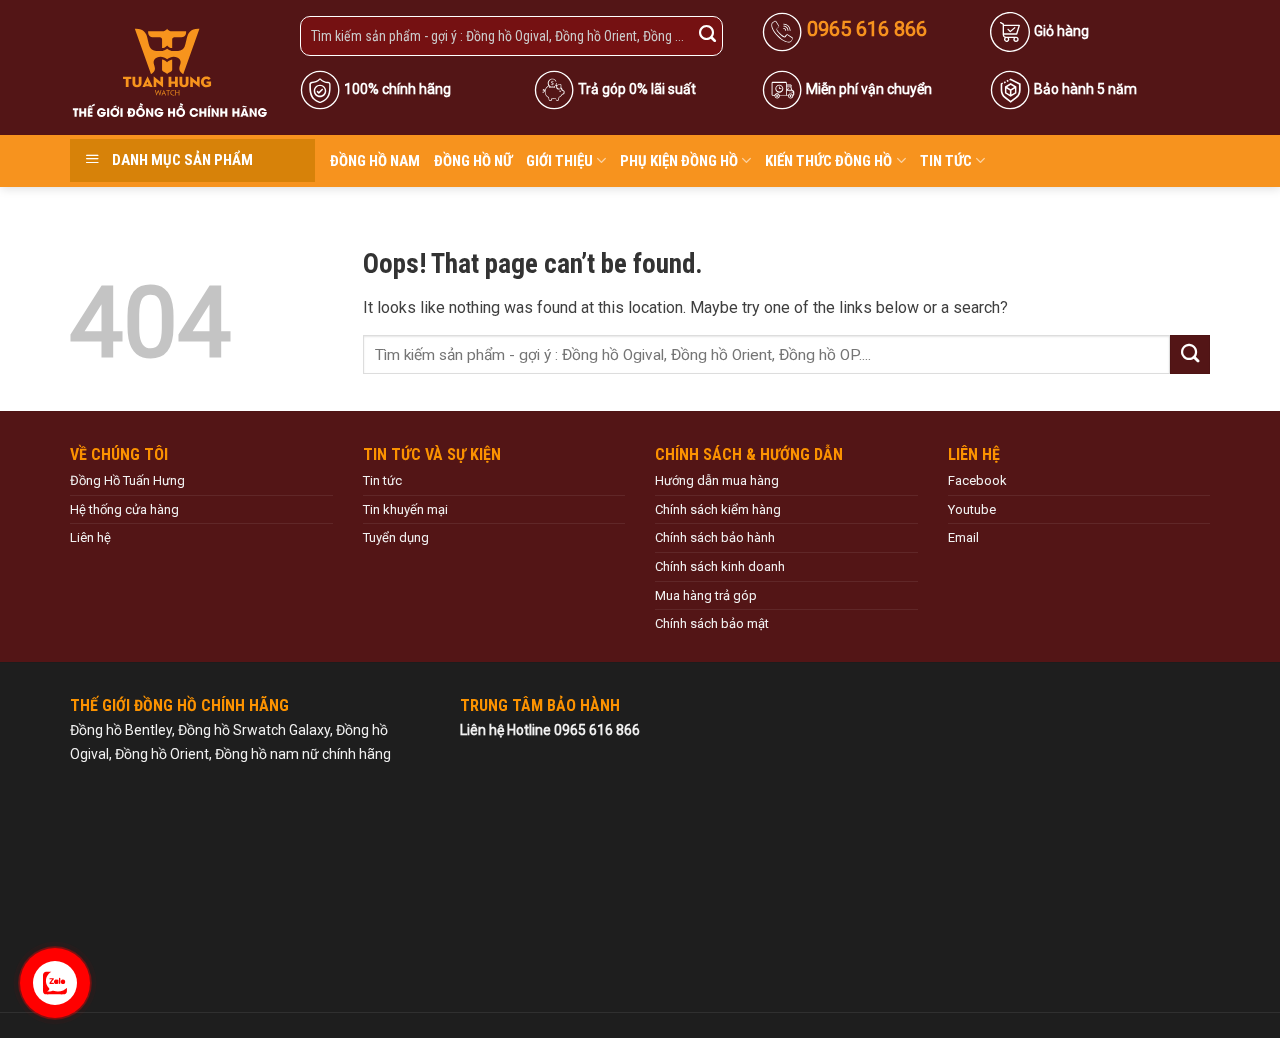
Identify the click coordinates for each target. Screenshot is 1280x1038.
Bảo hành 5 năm (1085, 89)
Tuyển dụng (396, 537)
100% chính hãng (397, 89)
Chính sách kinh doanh (720, 566)
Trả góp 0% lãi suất (637, 89)
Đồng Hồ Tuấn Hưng (127, 480)
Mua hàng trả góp (706, 595)
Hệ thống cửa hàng (124, 509)
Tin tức (946, 161)
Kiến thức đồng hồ (828, 161)
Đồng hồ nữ (473, 161)
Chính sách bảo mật (712, 623)
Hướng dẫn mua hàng (717, 480)
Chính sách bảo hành (715, 537)
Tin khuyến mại (405, 509)
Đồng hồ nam (375, 161)
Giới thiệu (559, 161)
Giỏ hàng (1061, 31)
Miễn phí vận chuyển (869, 89)
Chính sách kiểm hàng (718, 509)
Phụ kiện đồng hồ (679, 161)
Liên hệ (90, 537)
